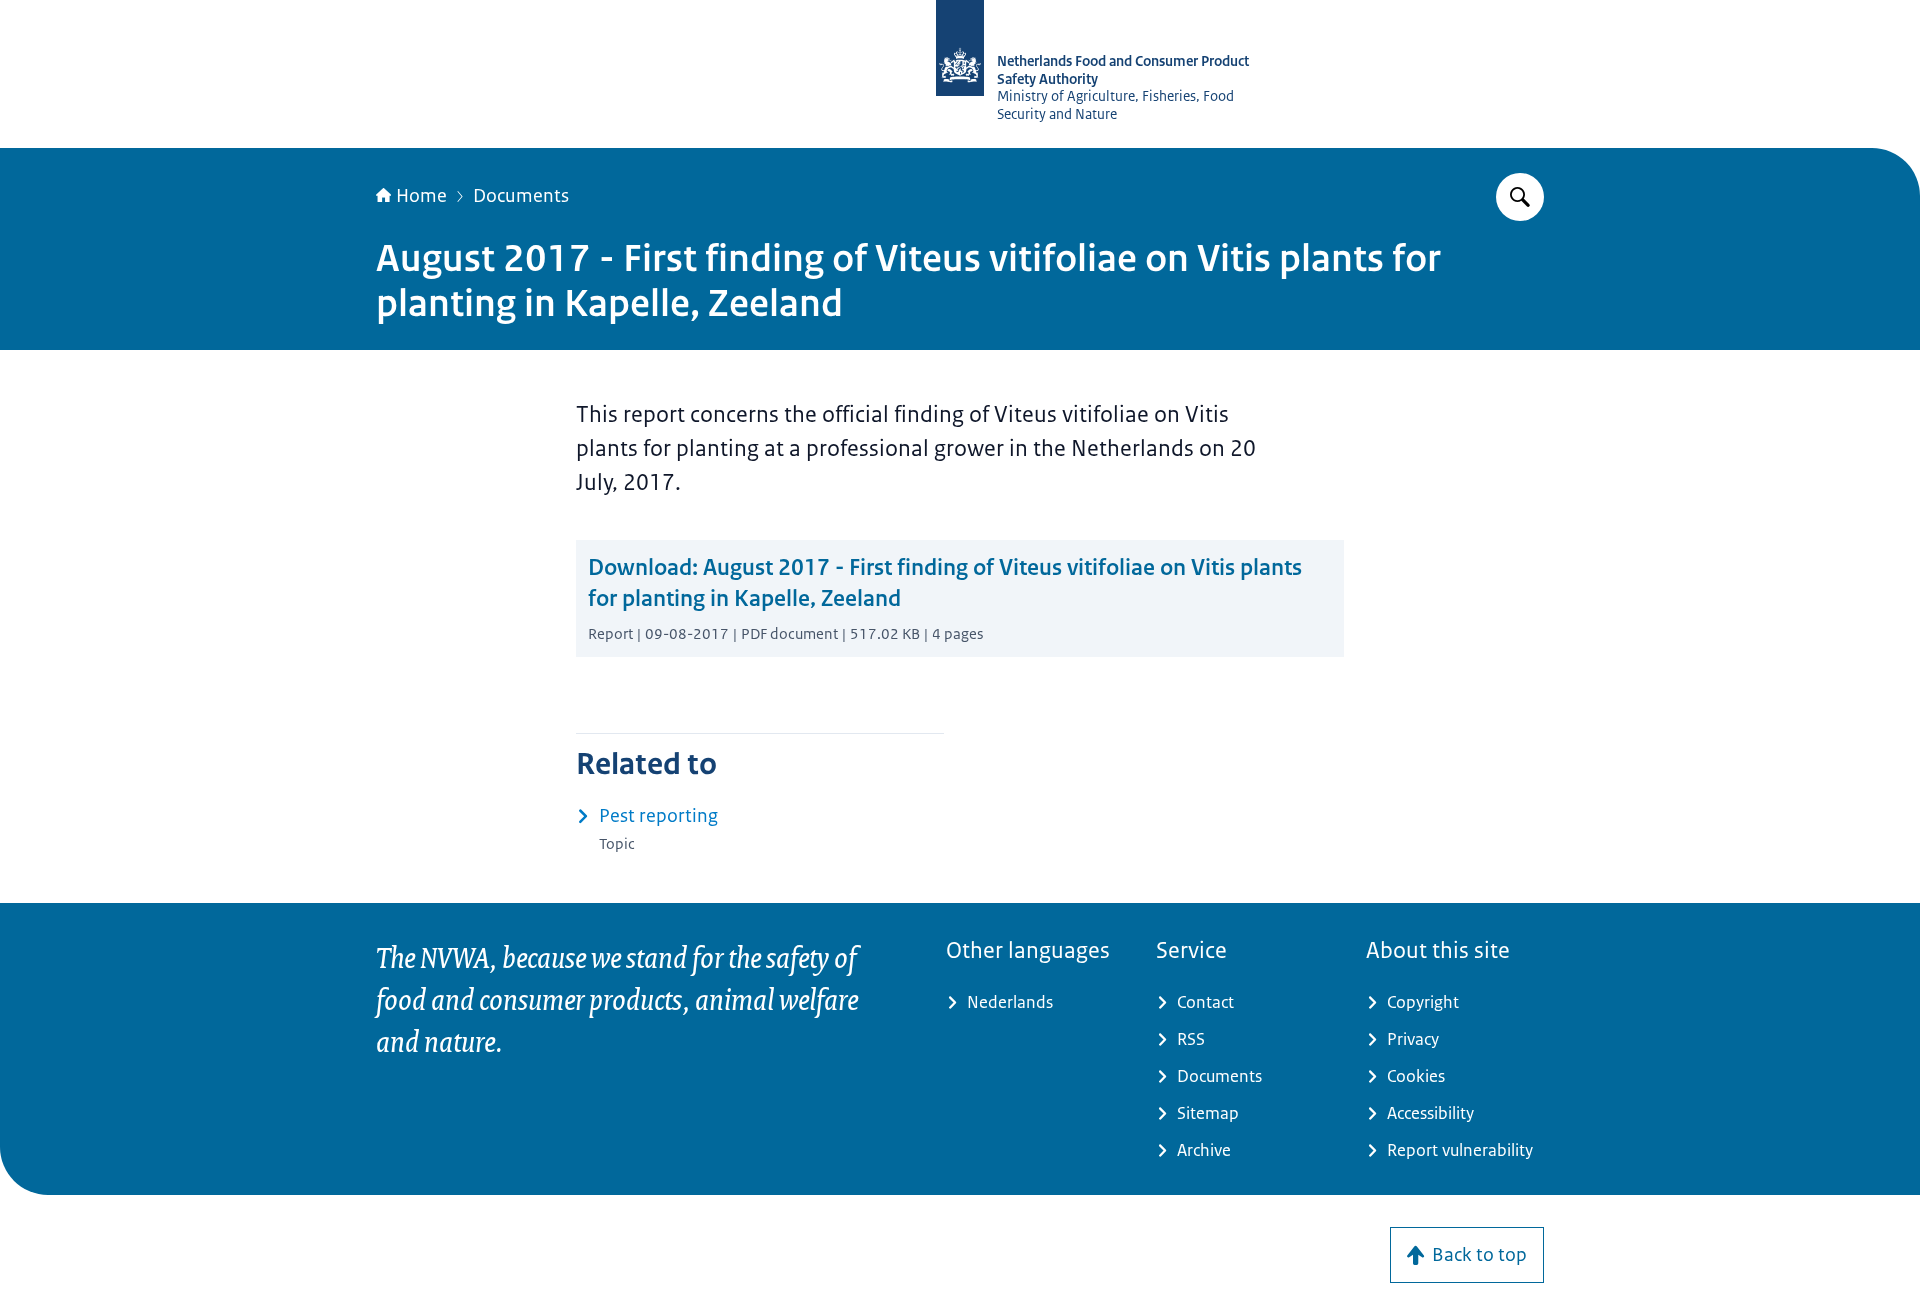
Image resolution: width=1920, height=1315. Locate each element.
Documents (521, 196)
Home (421, 196)
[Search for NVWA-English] (1520, 197)
